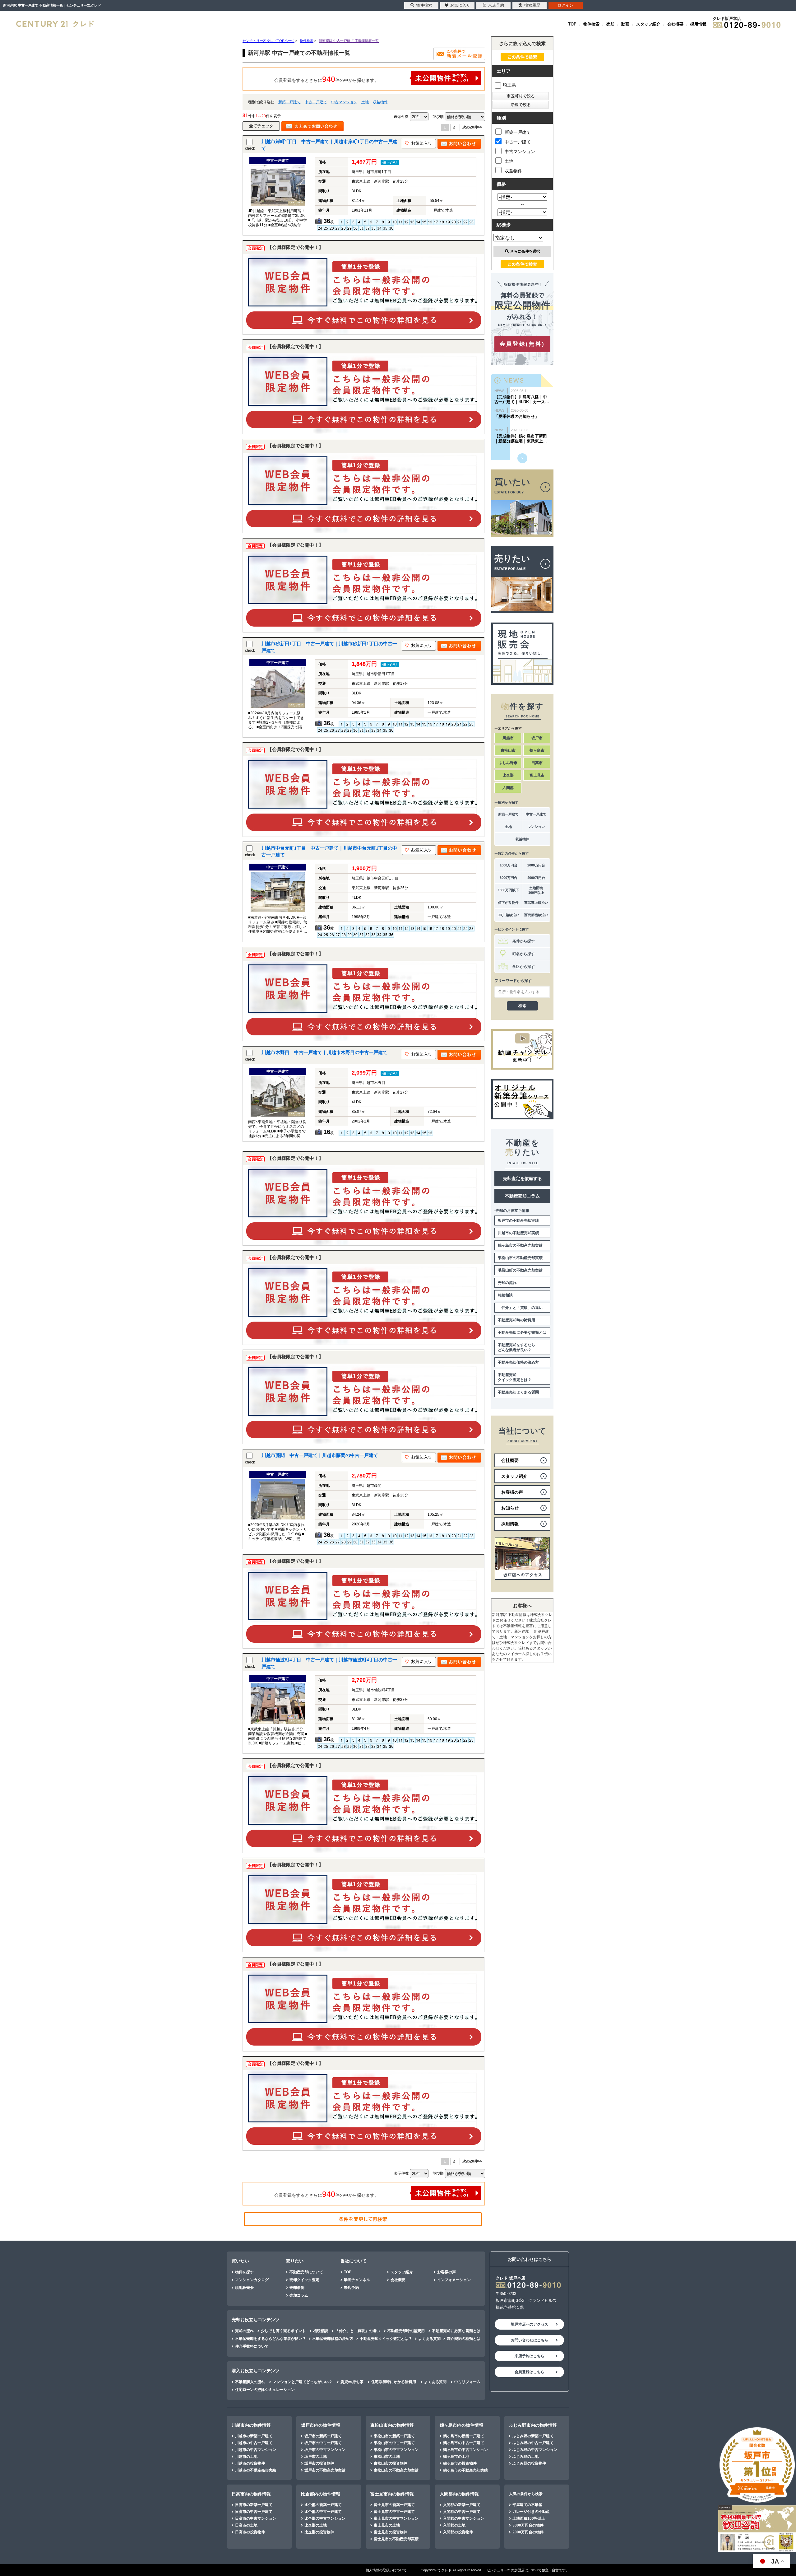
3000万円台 (509, 878)
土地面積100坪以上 (536, 890)
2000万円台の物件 (528, 2532)
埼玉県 (509, 85)
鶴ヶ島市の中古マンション (465, 2450)
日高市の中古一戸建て (254, 2512)
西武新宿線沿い (536, 915)
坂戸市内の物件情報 (321, 2425)
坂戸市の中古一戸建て (323, 2443)
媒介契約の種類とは (464, 2339)
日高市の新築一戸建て (254, 2505)
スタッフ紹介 (648, 24)
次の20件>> (472, 127)
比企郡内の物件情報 (321, 2494)
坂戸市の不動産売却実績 (518, 1220)
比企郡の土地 (316, 2525)
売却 (610, 24)
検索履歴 (532, 5)
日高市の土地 (246, 2525)
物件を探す (244, 2272)
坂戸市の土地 (316, 2457)
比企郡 (508, 775)
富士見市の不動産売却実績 (396, 2539)
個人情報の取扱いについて (386, 2570)
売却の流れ (507, 1283)
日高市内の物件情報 (251, 2494)
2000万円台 (536, 865)
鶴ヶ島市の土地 (456, 2457)
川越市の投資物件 (250, 2463)
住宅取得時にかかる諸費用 (394, 2382)
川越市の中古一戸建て (254, 2443)
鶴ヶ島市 (537, 750)
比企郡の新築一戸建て (323, 2505)
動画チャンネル (357, 2280)
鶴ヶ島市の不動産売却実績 (520, 1245)
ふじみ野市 (508, 763)
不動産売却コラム (522, 1196)
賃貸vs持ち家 (352, 2382)
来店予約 (351, 2288)
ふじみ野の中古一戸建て (533, 2443)
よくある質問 (429, 2339)
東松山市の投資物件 (391, 2463)
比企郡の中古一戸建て (323, 2512)
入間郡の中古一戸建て (462, 2512)
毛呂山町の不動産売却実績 (520, 1270)
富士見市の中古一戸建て (394, 2512)
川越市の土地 (246, 2457)
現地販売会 (244, 2288)
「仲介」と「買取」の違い (520, 1308)
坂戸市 (537, 738)
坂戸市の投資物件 (319, 2463)
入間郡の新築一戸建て (462, 2505)
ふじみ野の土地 (525, 2457)
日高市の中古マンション (256, 2518)
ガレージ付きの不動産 (531, 2512)
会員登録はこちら (530, 2372)
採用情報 (698, 24)
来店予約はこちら (530, 2356)
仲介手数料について (252, 2346)
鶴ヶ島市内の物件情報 (461, 2425)
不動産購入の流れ (250, 2382)
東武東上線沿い (536, 903)
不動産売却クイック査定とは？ (515, 1377)
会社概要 (675, 24)
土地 (365, 102)
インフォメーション (454, 2280)
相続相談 (505, 1295)
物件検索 (591, 24)
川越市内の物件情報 (251, 2425)
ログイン (566, 5)
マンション (536, 827)
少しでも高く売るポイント (283, 2331)
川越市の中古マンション (256, 2450)
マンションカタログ (252, 2280)
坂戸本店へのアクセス (530, 2324)
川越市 (508, 738)
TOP (572, 24)
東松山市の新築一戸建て (394, 2436)
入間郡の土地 (454, 2525)
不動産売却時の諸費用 (516, 1320)
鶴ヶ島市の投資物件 (460, 2463)
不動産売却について (306, 2272)
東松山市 (508, 750)
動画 (625, 24)
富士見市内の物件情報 (392, 2494)
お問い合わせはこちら (530, 2340)
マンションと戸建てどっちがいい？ (303, 2382)
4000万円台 (536, 878)
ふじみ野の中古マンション (535, 2450)
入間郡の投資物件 (458, 2532)
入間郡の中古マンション (464, 2518)
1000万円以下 (508, 890)
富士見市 (537, 775)
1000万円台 (509, 865)
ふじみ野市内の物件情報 (533, 2425)
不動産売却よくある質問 (518, 1392)
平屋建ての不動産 (527, 2505)
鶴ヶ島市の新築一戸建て (464, 2436)
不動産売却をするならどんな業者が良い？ (516, 1347)
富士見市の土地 (387, 2525)
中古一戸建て (316, 102)
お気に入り (460, 5)
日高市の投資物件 (250, 2532)
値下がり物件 (508, 903)
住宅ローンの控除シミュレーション (265, 2390)
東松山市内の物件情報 (392, 2425)
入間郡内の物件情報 (459, 2494)
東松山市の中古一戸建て (394, 2443)
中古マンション (344, 102)
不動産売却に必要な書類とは (522, 1332)
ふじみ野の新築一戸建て (533, 2436)
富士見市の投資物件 (391, 2532)
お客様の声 (447, 2272)
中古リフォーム (467, 2382)
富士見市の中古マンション (396, 2518)
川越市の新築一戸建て (254, 2436)
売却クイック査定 (304, 2280)
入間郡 (508, 788)
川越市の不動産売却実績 (518, 1233)
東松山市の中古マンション (396, 2450)
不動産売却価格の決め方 (518, 1362)
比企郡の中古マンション (325, 2518)
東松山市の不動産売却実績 (520, 1258)
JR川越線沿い (509, 915)
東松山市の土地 (387, 2457)
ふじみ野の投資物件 (529, 2463)
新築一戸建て (289, 102)
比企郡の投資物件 (319, 2532)
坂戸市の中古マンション (325, 2450)
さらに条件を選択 (525, 251)
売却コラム (299, 2295)
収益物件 (380, 102)
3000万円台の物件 (528, 2525)
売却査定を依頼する (522, 1178)
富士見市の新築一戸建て (394, 2505)
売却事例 (297, 2288)
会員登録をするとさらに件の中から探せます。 (326, 79)
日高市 (537, 763)
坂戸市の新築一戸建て (323, 2436)
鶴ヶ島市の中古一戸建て (464, 2443)
